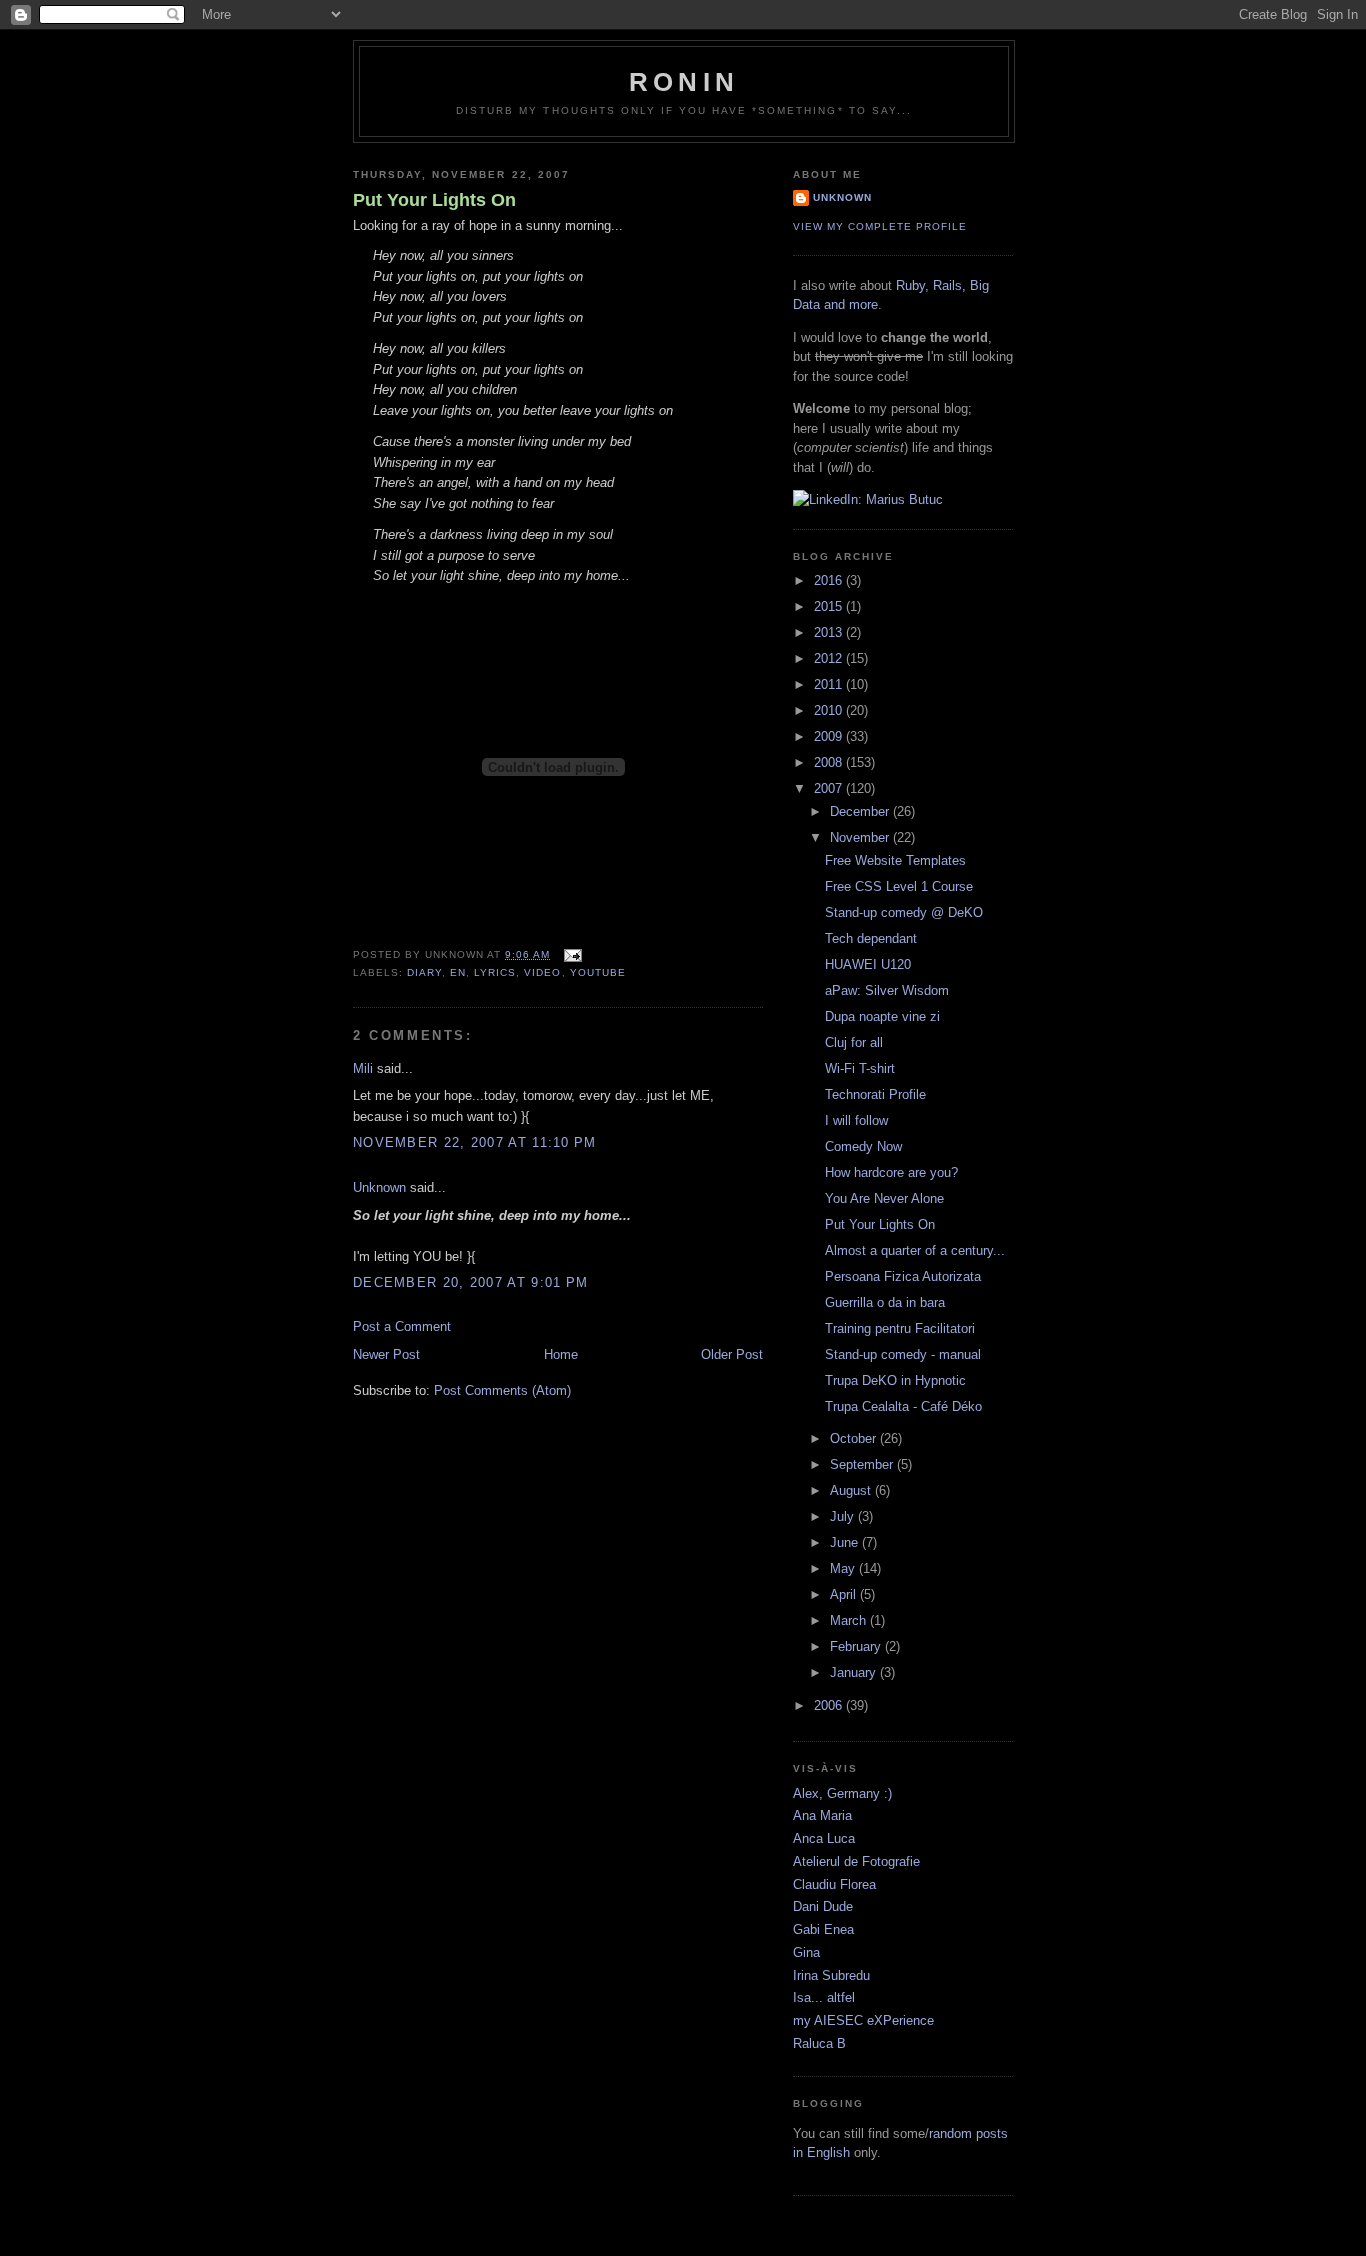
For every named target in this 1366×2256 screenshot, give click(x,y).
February (857, 1646)
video (542, 972)
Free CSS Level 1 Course (899, 886)
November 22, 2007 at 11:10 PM (475, 1142)
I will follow (856, 1120)
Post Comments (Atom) (502, 1390)
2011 (830, 684)
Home (561, 1354)
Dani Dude (823, 1906)
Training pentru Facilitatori (900, 1328)
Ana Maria (822, 1815)
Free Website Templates (895, 860)
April (845, 1594)
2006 (830, 1705)
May (844, 1568)
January (855, 1672)
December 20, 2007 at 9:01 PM (470, 1282)
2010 (830, 710)
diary (424, 972)
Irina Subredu (831, 1975)
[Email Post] (569, 954)
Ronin (684, 82)
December (861, 811)
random (950, 2133)
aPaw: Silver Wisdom (887, 990)
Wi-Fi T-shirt (860, 1068)
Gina (806, 1952)
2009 (830, 736)
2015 (830, 606)
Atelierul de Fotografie (856, 1861)
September (863, 1464)
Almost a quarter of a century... (915, 1250)
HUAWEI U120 (868, 964)
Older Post (732, 1354)
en (458, 972)
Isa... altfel (824, 1997)
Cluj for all (854, 1042)
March (850, 1620)
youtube (598, 972)
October (855, 1438)
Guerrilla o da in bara (885, 1302)
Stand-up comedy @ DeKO (904, 912)
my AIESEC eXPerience (863, 2020)
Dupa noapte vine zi (882, 1016)
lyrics (495, 972)
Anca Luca (824, 1838)
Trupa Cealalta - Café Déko (903, 1406)
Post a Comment (402, 1326)
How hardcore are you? (891, 1172)
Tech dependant (871, 938)
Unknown (379, 1187)
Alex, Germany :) (842, 1793)
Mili (363, 1068)
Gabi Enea (823, 1929)
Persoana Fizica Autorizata (903, 1276)
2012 (830, 658)
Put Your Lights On (434, 200)
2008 (830, 762)
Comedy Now (863, 1146)
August (852, 1490)
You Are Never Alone (884, 1198)
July (844, 1516)
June (846, 1542)
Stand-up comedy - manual (903, 1354)
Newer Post (386, 1354)
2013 (830, 632)
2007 (830, 788)
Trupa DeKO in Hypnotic (895, 1380)
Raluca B (819, 2043)
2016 (830, 580)
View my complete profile (880, 226)
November (861, 837)
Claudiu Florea (834, 1884)
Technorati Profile (875, 1094)
